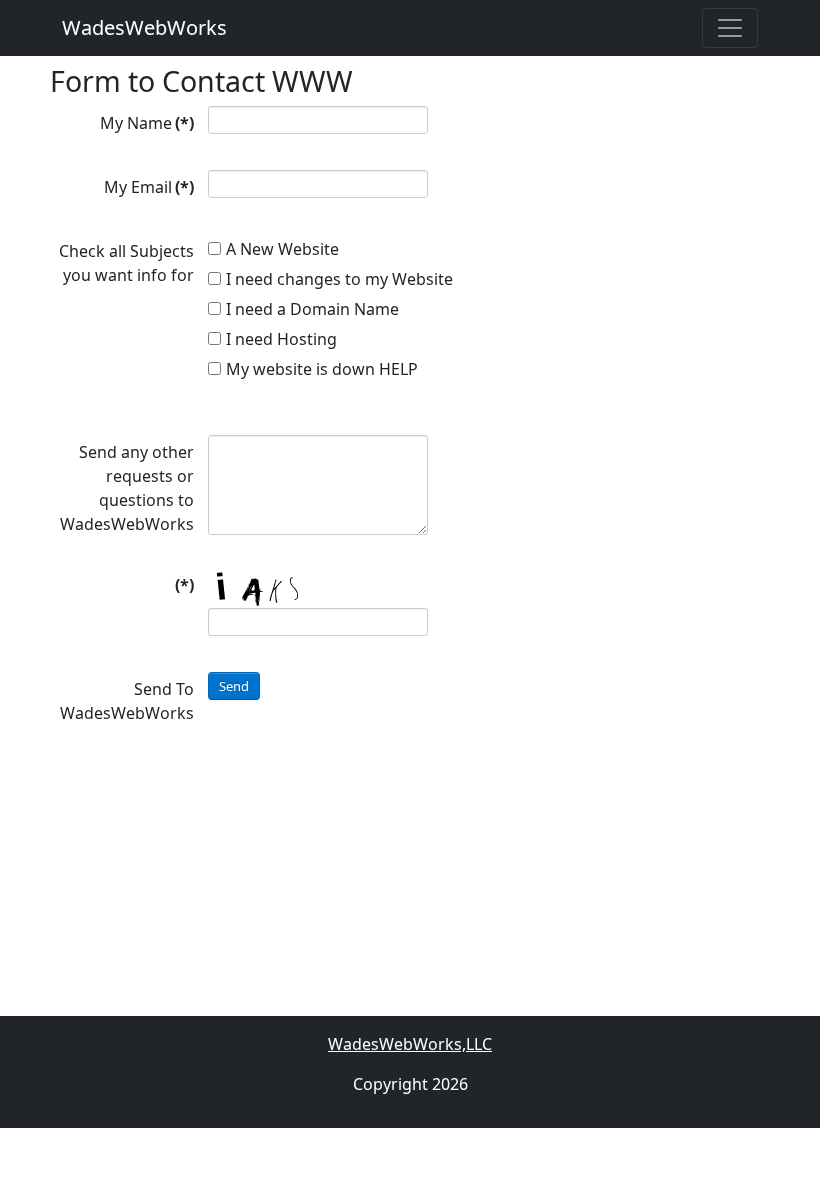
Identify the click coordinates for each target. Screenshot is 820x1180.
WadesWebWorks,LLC (410, 1044)
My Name (147, 123)
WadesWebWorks (144, 27)
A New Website (282, 249)
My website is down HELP (322, 369)
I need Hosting (281, 339)
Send (234, 686)
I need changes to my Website (339, 279)
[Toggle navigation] (730, 28)
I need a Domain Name (312, 309)
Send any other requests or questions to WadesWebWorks (127, 488)
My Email (149, 187)
